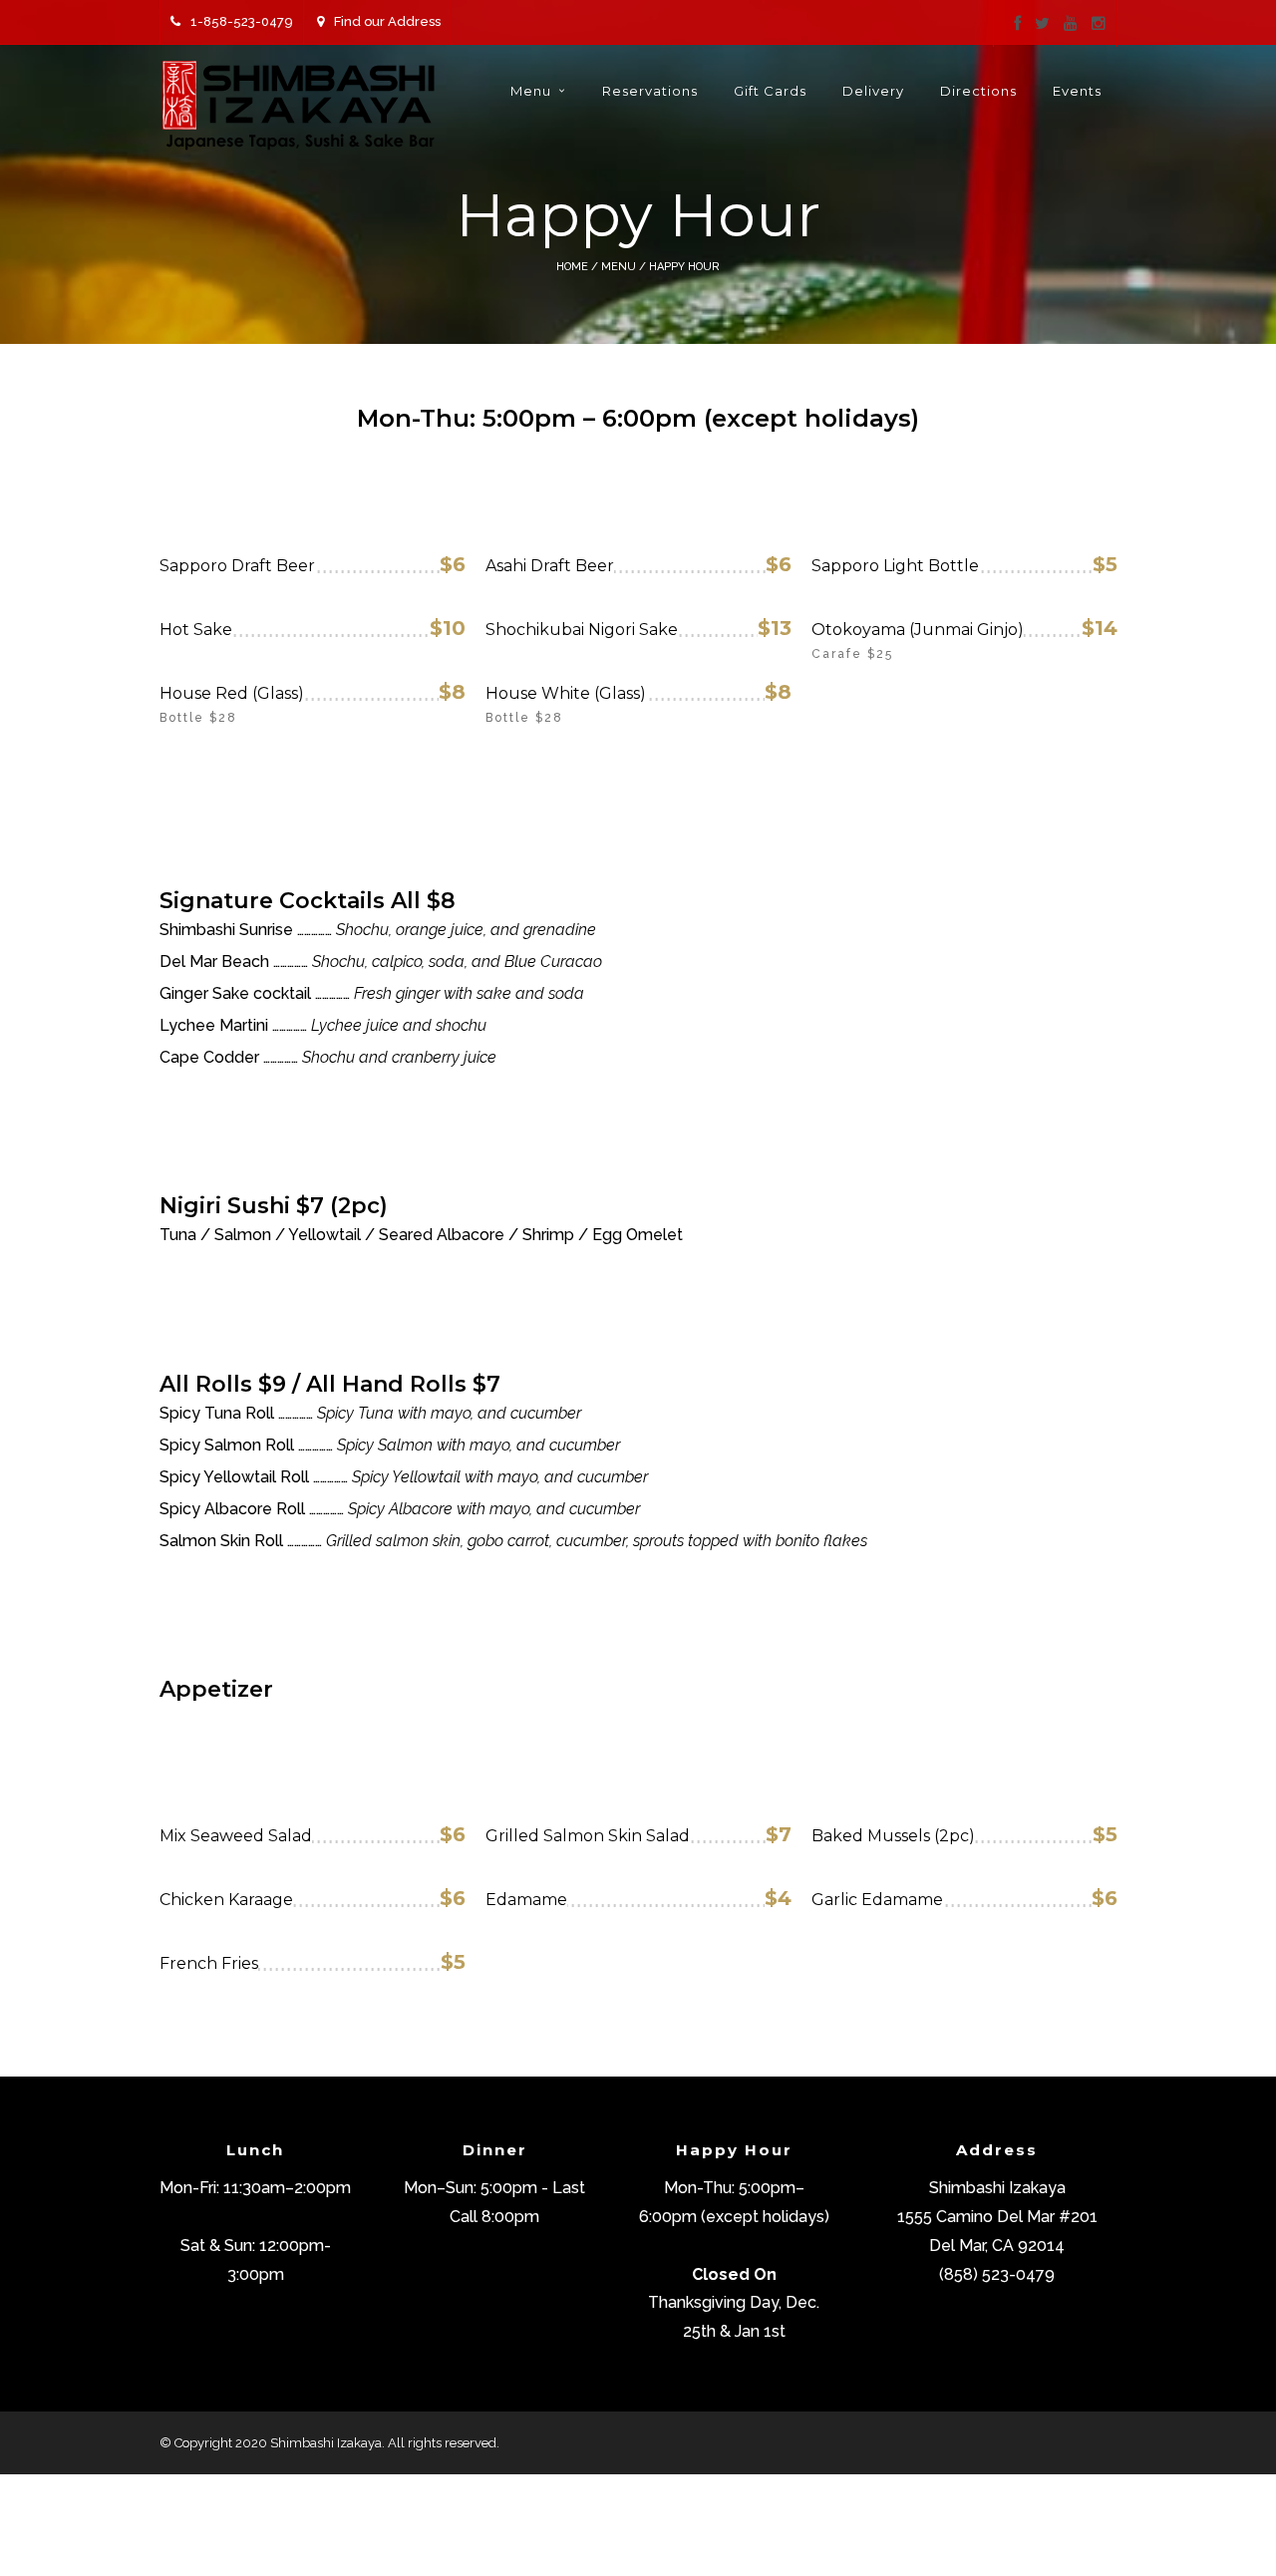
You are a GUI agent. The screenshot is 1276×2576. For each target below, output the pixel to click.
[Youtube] (1071, 24)
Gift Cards (770, 91)
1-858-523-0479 (242, 21)
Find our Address (387, 21)
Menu (531, 91)
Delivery (873, 91)
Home (572, 267)
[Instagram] (1099, 24)
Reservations (650, 91)
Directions (978, 91)
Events (1077, 91)
